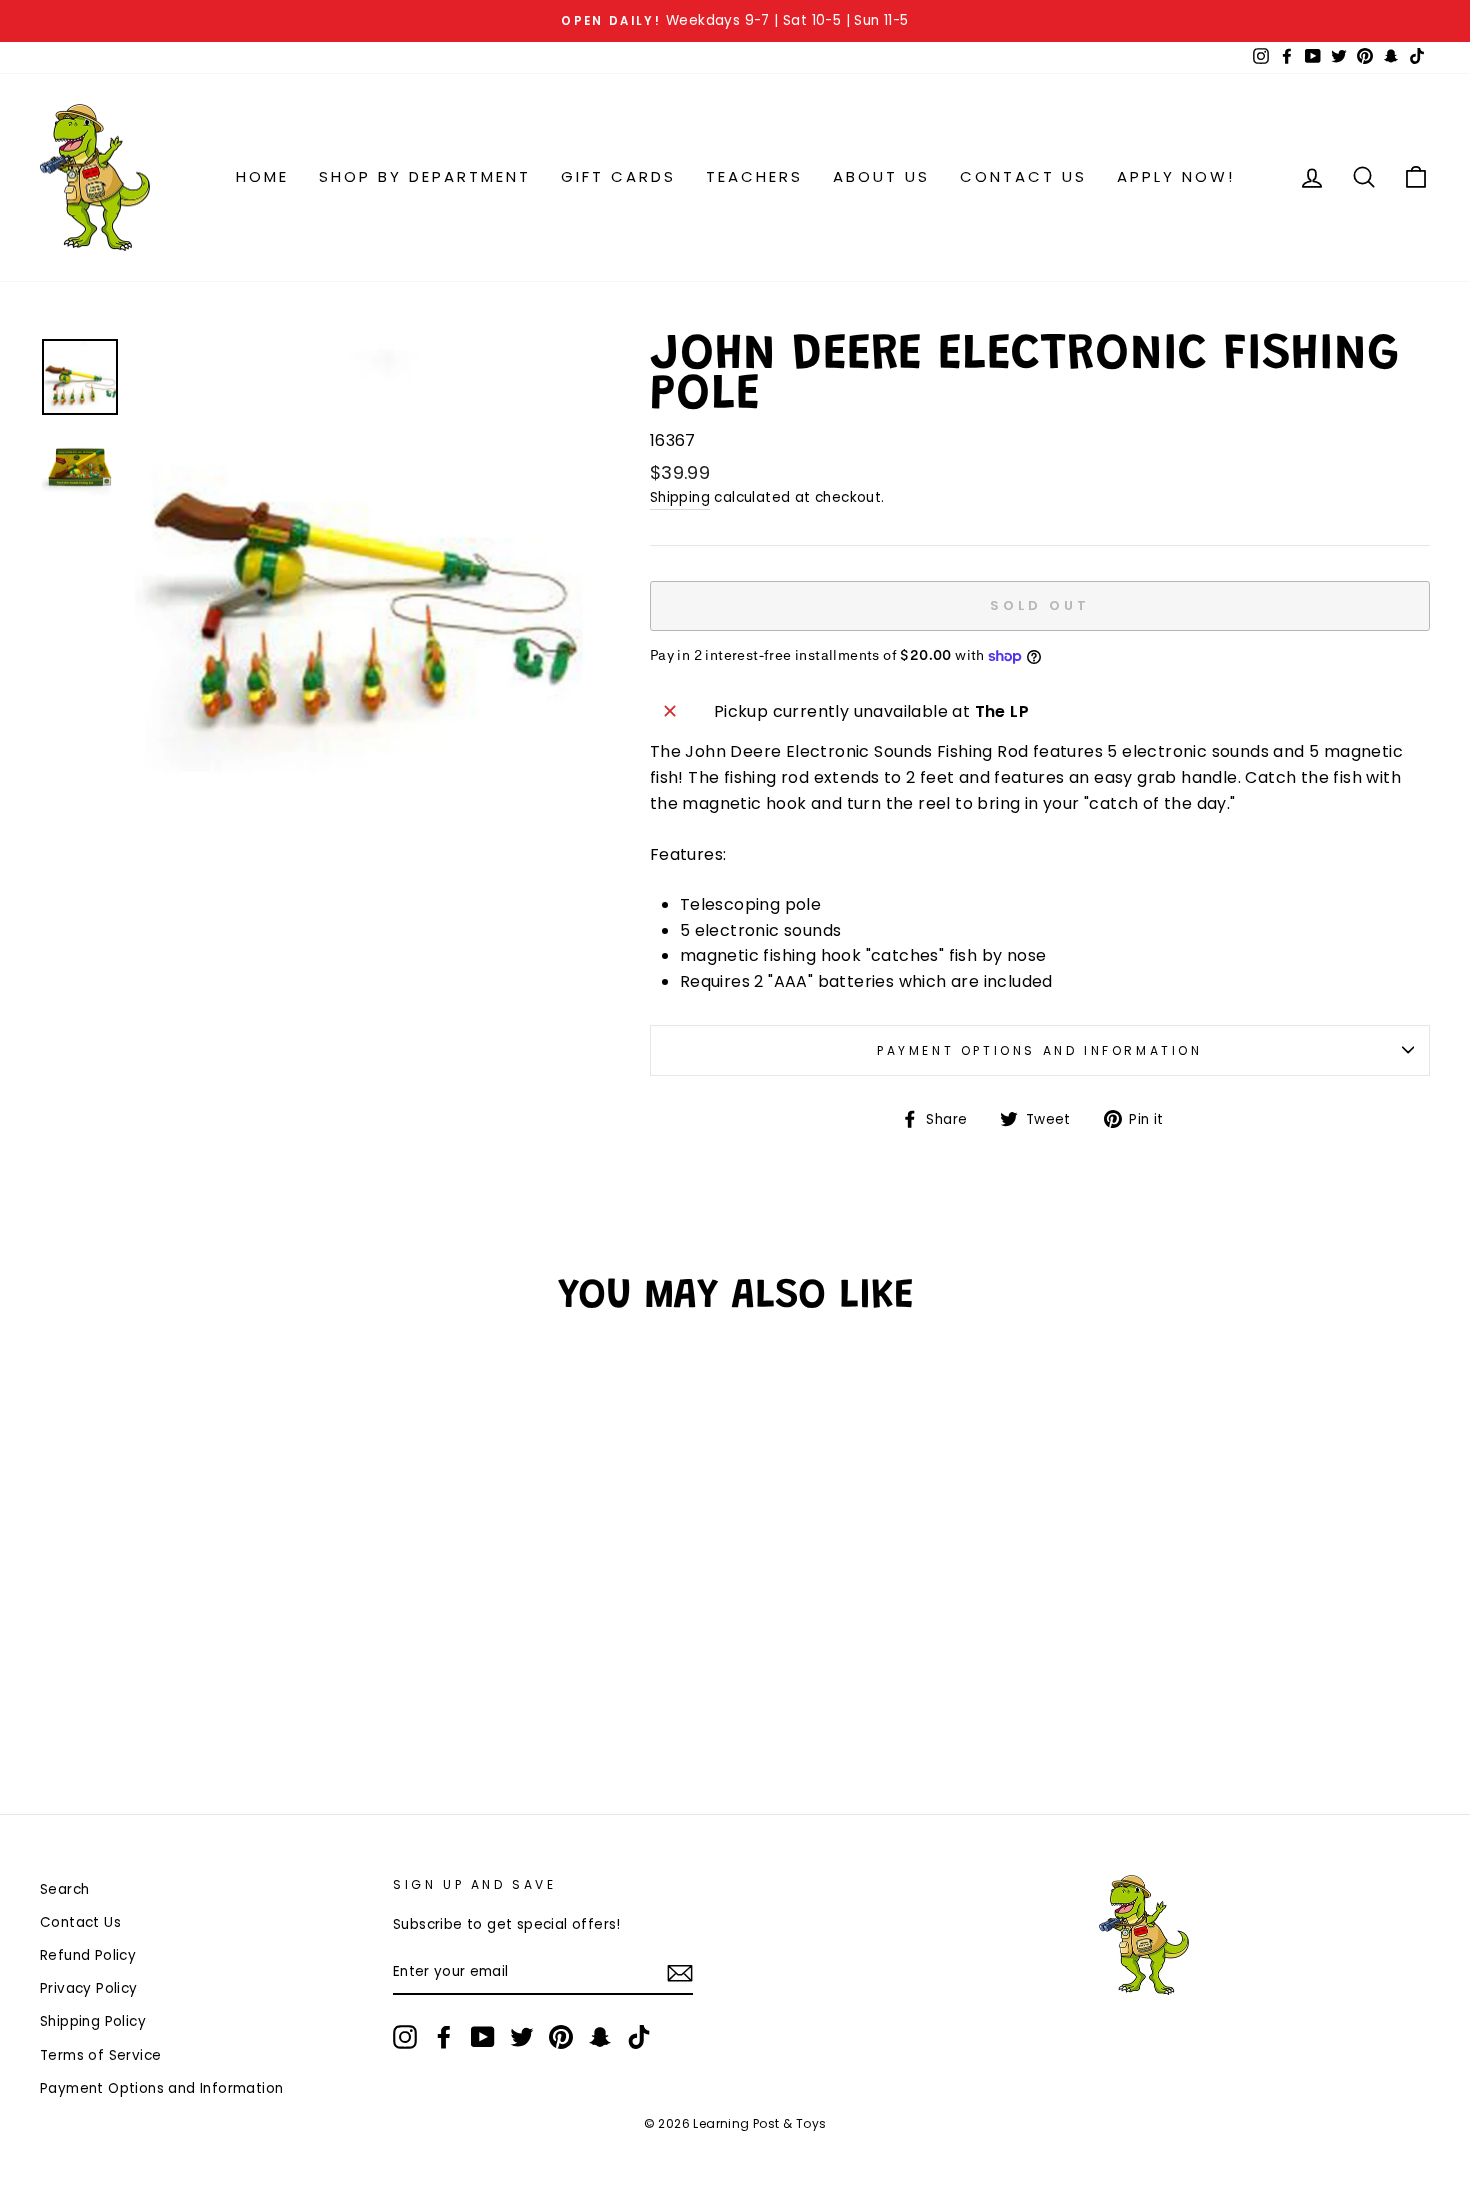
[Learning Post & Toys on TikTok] (639, 2037)
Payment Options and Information (1040, 1050)
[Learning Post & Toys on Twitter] (522, 2037)
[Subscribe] (680, 1973)
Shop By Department (425, 176)
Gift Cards (618, 176)
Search (64, 1889)
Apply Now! (1176, 176)
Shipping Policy (93, 2021)
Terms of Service (100, 2055)
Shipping (680, 497)
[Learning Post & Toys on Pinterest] (561, 2037)
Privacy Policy (89, 1988)
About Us (881, 176)
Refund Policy (88, 1955)
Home (262, 176)
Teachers (754, 176)
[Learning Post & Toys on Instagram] (405, 2037)
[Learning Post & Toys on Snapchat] (600, 2037)
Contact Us (1023, 176)
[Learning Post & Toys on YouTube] (483, 2037)
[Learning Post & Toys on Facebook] (444, 2037)
